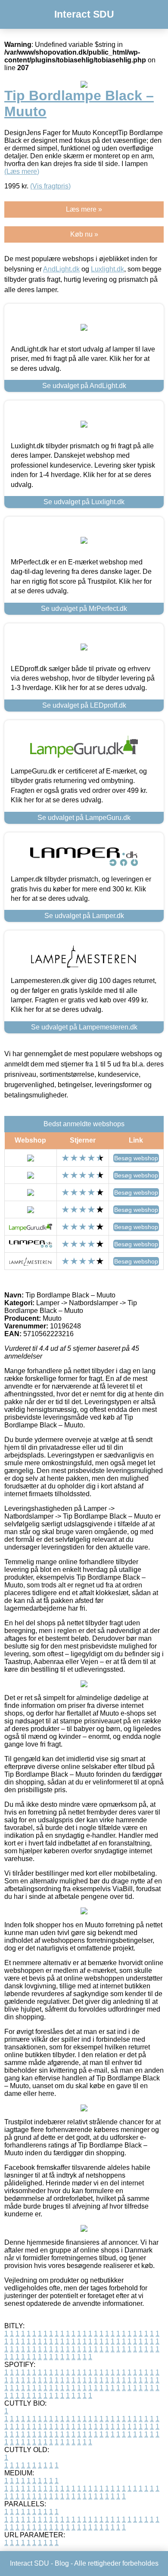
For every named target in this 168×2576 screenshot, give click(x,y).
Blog (62, 2563)
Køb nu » (84, 234)
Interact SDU (84, 14)
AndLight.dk (61, 269)
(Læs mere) (22, 171)
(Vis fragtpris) (50, 186)
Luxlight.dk (107, 269)
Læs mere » (84, 209)
